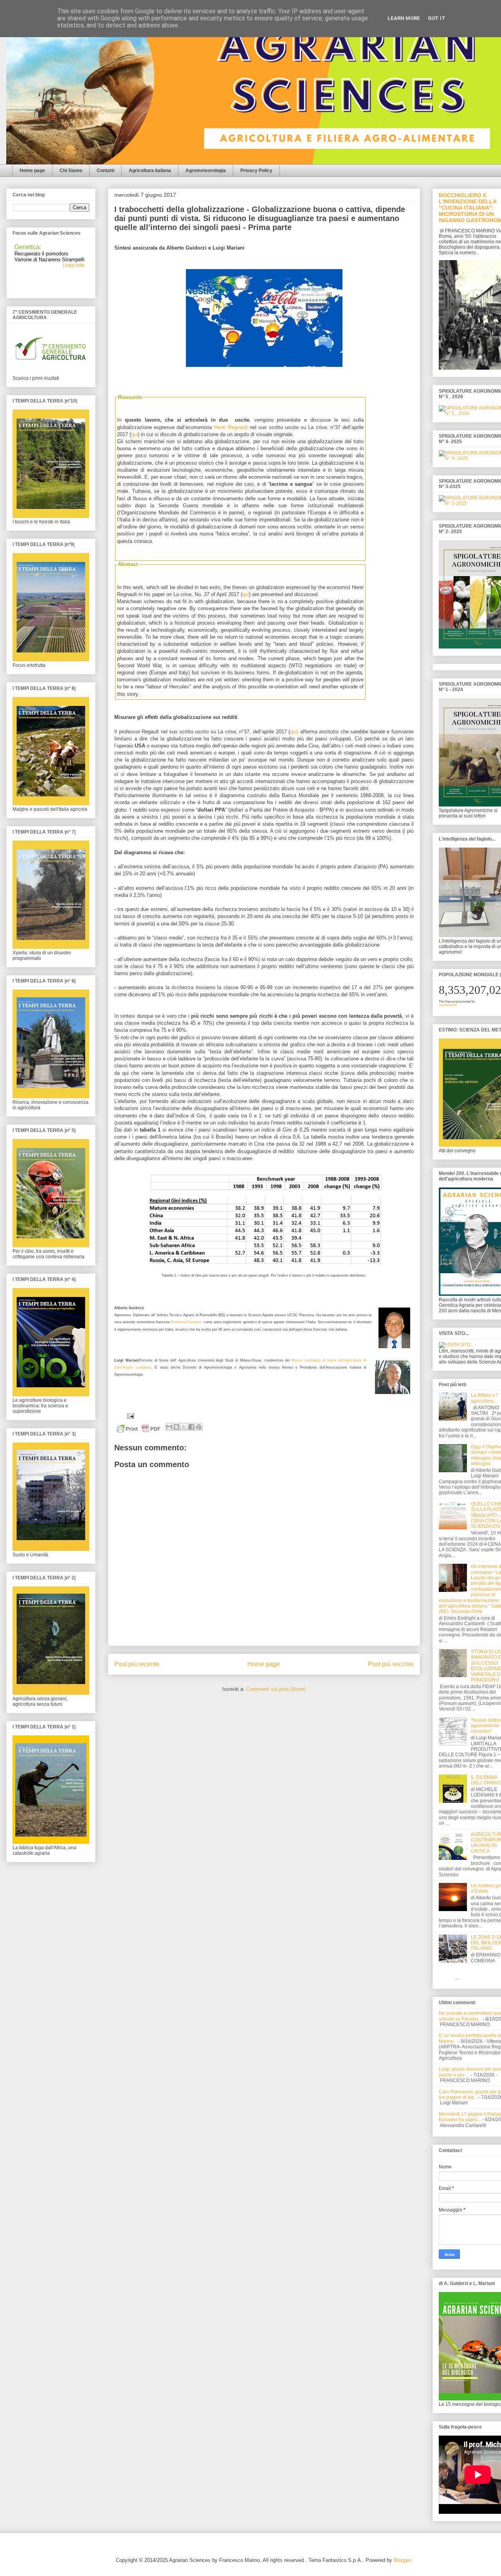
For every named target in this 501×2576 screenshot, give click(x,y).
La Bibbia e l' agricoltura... (485, 1398)
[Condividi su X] (184, 1427)
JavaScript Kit (448, 1005)
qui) (294, 732)
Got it (437, 18)
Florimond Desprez (187, 1322)
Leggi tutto (74, 263)
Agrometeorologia (206, 171)
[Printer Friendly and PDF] (139, 1430)
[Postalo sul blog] (177, 1427)
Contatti (105, 171)
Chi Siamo (71, 171)
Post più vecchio (391, 1664)
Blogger (402, 2560)
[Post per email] (129, 1416)
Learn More (404, 18)
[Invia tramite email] (169, 1427)
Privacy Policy (256, 171)
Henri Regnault (231, 427)
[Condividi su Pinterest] (199, 1427)
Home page (32, 171)
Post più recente (137, 1664)
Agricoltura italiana (150, 171)
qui (134, 434)
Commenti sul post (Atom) (276, 1689)
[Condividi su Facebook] (191, 1427)
